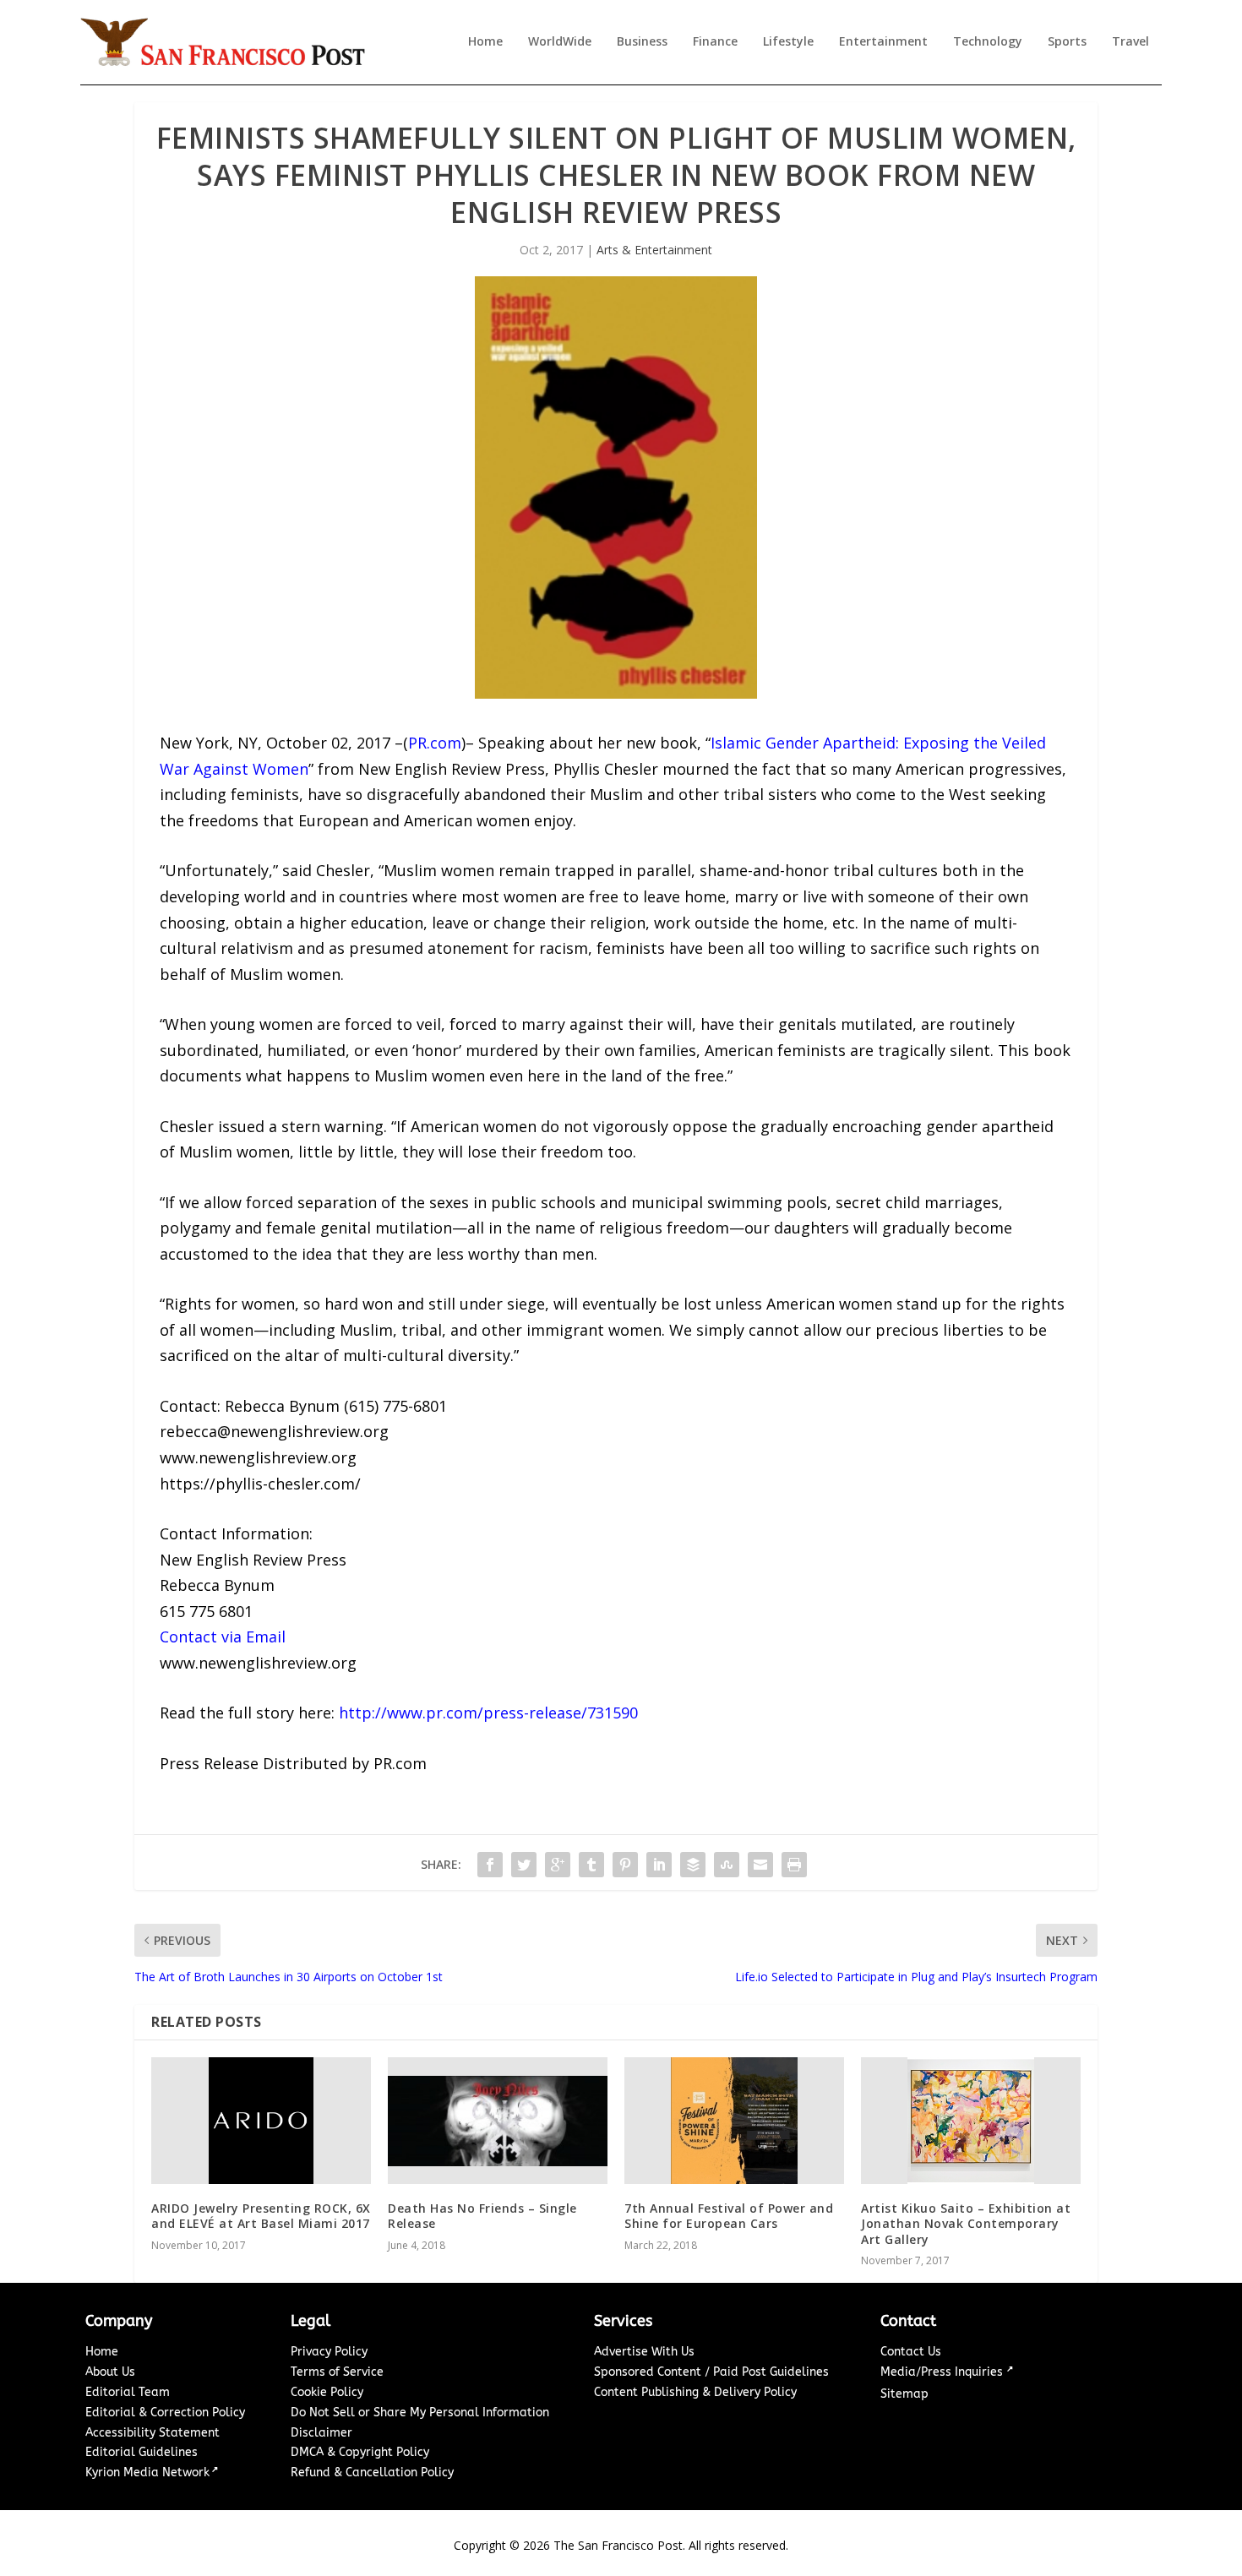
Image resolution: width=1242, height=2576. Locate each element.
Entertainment (883, 42)
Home (485, 42)
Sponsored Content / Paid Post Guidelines (711, 2372)
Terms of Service (337, 2372)
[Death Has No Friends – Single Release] (498, 2121)
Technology (988, 42)
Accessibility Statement (153, 2433)
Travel (1130, 42)
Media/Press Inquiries (943, 2372)
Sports (1067, 42)
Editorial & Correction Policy (165, 2413)
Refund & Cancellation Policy (372, 2473)
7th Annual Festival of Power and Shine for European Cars (729, 2216)
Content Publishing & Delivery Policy (695, 2392)
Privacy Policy (329, 2352)
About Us (110, 2372)
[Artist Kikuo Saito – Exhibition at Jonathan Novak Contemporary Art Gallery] (971, 2121)
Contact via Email (223, 1637)
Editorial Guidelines (142, 2452)
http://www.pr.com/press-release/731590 (488, 1713)
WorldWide (560, 42)
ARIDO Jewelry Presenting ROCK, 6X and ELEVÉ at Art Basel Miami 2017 (261, 2216)
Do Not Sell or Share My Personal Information (420, 2413)
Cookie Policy (327, 2392)
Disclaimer (321, 2433)
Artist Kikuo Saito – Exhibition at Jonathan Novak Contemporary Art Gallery (966, 2223)
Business (642, 42)
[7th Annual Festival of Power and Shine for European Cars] (734, 2121)
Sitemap (904, 2394)
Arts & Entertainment (654, 250)
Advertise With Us (644, 2352)
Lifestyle (788, 42)
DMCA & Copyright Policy (360, 2452)
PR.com (435, 743)
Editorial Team (128, 2392)
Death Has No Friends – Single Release (482, 2216)
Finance (715, 42)
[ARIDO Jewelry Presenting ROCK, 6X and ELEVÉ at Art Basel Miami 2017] (261, 2121)
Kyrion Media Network (147, 2473)
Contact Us (911, 2352)
